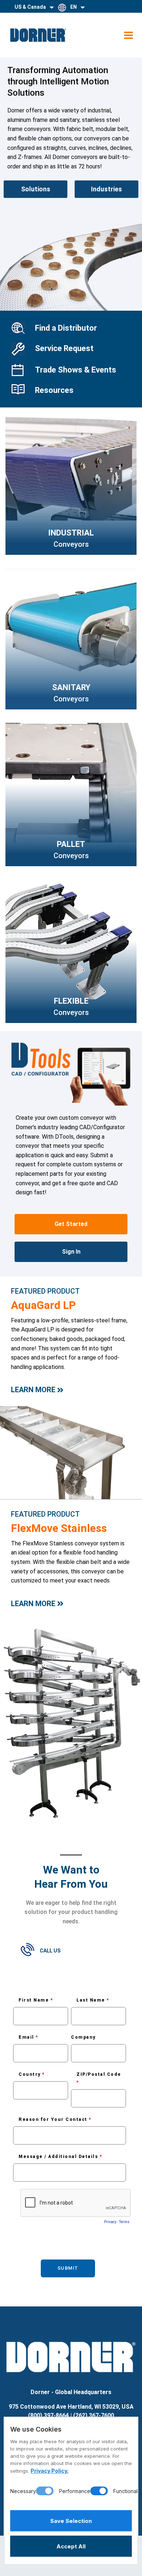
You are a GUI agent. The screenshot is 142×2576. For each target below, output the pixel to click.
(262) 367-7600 (94, 2415)
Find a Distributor (66, 328)
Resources (54, 390)
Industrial (71, 533)
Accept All (71, 2546)
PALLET (71, 844)
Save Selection (71, 2521)
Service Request (64, 348)
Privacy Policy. (50, 2471)
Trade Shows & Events (76, 370)
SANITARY (71, 687)
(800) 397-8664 (48, 2415)
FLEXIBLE (71, 1001)
